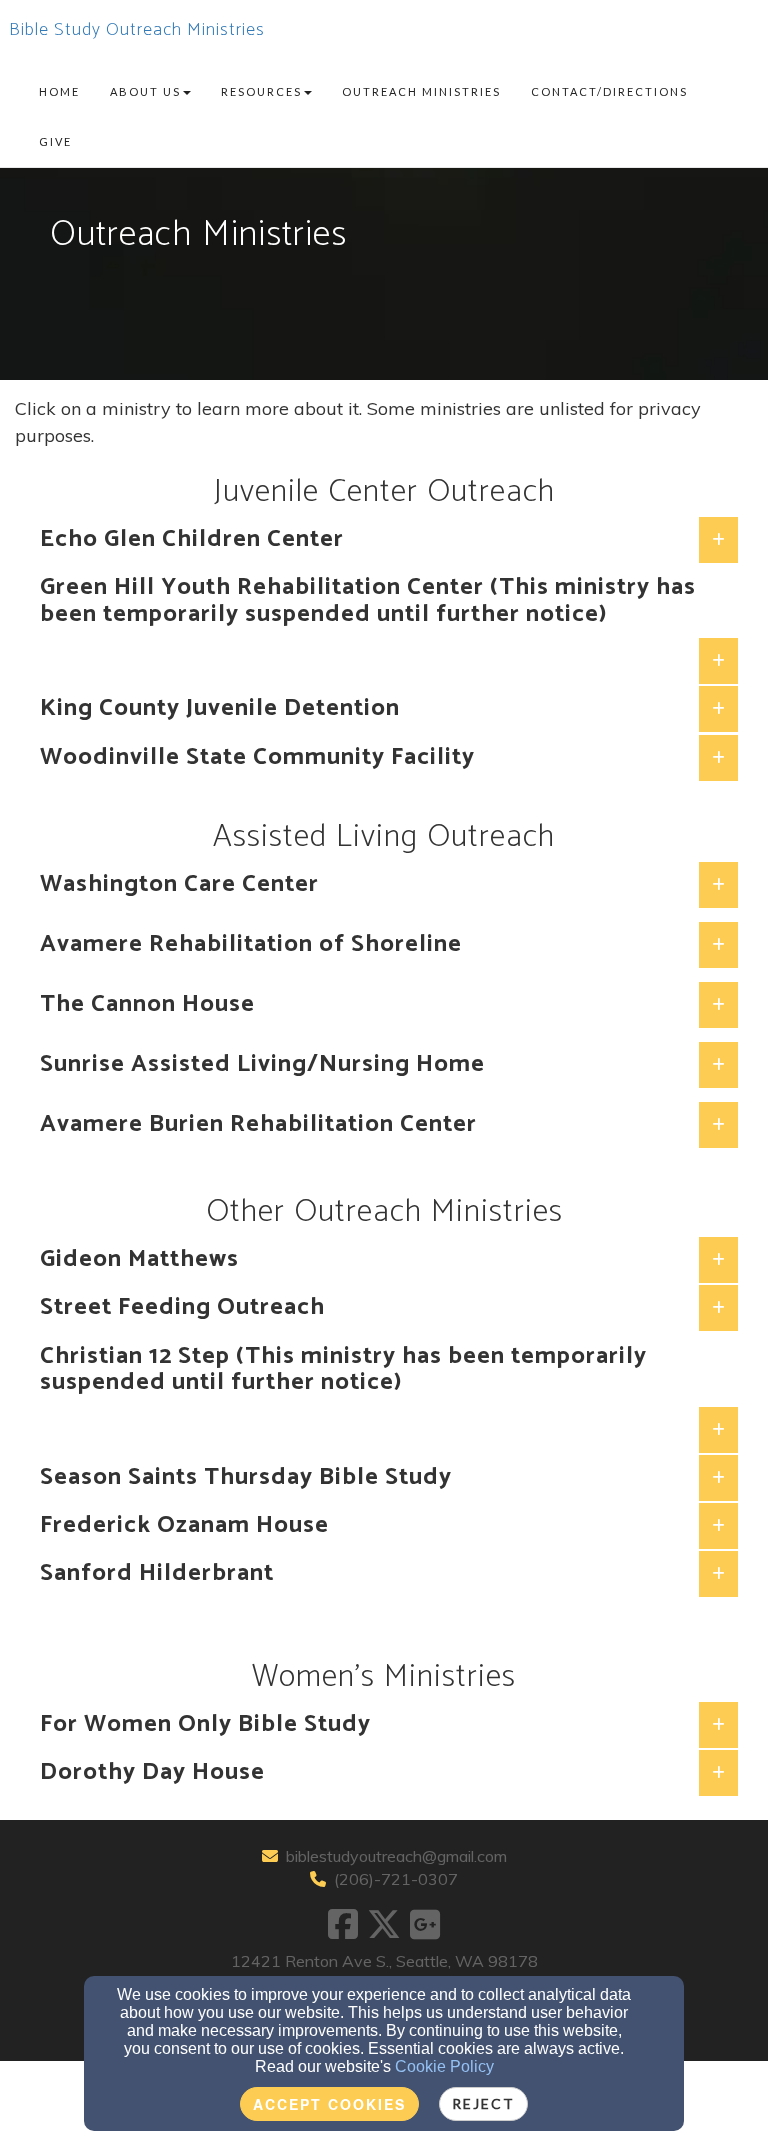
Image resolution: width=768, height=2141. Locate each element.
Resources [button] (261, 91)
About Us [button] (145, 91)
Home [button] (59, 91)
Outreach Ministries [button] (421, 91)
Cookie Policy (444, 2066)
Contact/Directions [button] (609, 91)
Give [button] (55, 141)
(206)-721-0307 (396, 1879)
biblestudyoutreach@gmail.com (396, 1856)
